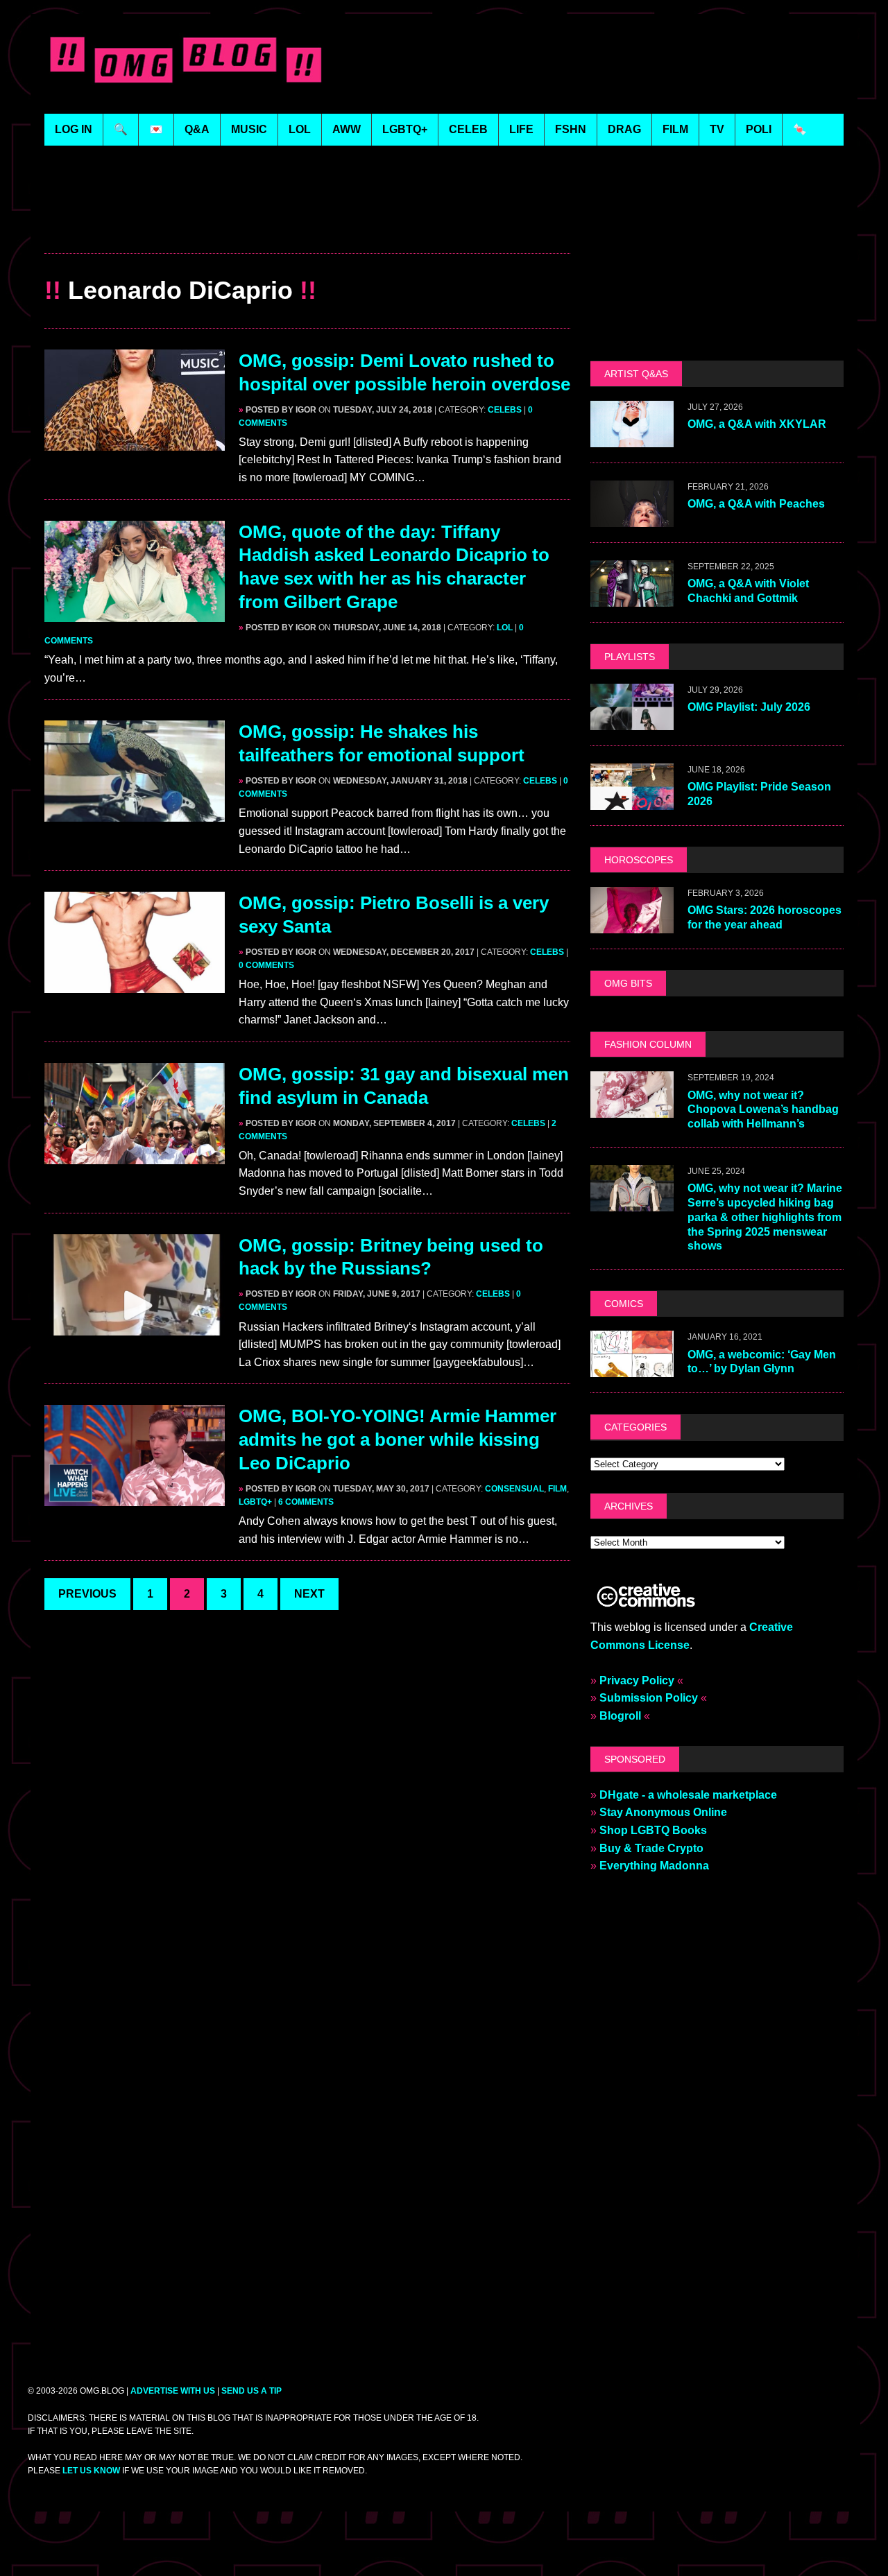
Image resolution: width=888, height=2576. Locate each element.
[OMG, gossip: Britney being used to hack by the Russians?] (135, 1326)
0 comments (266, 965)
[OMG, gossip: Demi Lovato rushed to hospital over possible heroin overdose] (135, 441)
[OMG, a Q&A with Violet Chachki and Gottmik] (632, 597)
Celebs (505, 410)
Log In (74, 129)
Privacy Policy (637, 1680)
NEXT (309, 1594)
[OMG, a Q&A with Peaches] (632, 518)
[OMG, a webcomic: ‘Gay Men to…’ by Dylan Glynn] (632, 1368)
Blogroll (620, 1716)
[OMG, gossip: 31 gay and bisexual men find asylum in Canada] (135, 1155)
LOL (300, 129)
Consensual (514, 1489)
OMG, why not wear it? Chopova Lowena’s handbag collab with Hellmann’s (763, 1110)
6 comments (306, 1502)
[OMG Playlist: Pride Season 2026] (632, 801)
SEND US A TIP (251, 2391)
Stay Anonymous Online (663, 1812)
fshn (571, 129)
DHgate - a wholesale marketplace (688, 1795)
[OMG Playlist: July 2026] (632, 721)
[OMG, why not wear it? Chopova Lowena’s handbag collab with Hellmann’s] (632, 1109)
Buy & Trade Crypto (651, 1848)
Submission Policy (649, 1698)
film (675, 129)
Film (557, 1489)
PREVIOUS (87, 1594)
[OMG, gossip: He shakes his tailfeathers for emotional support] (135, 813)
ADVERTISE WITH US (173, 2391)
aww (347, 129)
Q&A (197, 129)
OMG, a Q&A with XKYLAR (757, 424)
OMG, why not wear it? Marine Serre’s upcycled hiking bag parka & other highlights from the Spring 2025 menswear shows (765, 1217)
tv (717, 129)
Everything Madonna (654, 1866)
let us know (91, 2471)
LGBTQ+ (405, 129)
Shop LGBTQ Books (653, 1830)
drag (624, 129)
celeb (468, 129)
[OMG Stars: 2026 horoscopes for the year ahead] (632, 924)
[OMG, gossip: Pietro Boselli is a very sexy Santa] (135, 984)
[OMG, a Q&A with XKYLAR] (632, 438)
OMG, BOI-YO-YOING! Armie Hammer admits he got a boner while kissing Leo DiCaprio (398, 1440)
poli (759, 129)
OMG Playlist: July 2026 (749, 707)
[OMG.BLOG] (186, 57)
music (249, 129)
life (521, 129)
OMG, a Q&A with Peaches (756, 504)
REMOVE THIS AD (307, 224)
